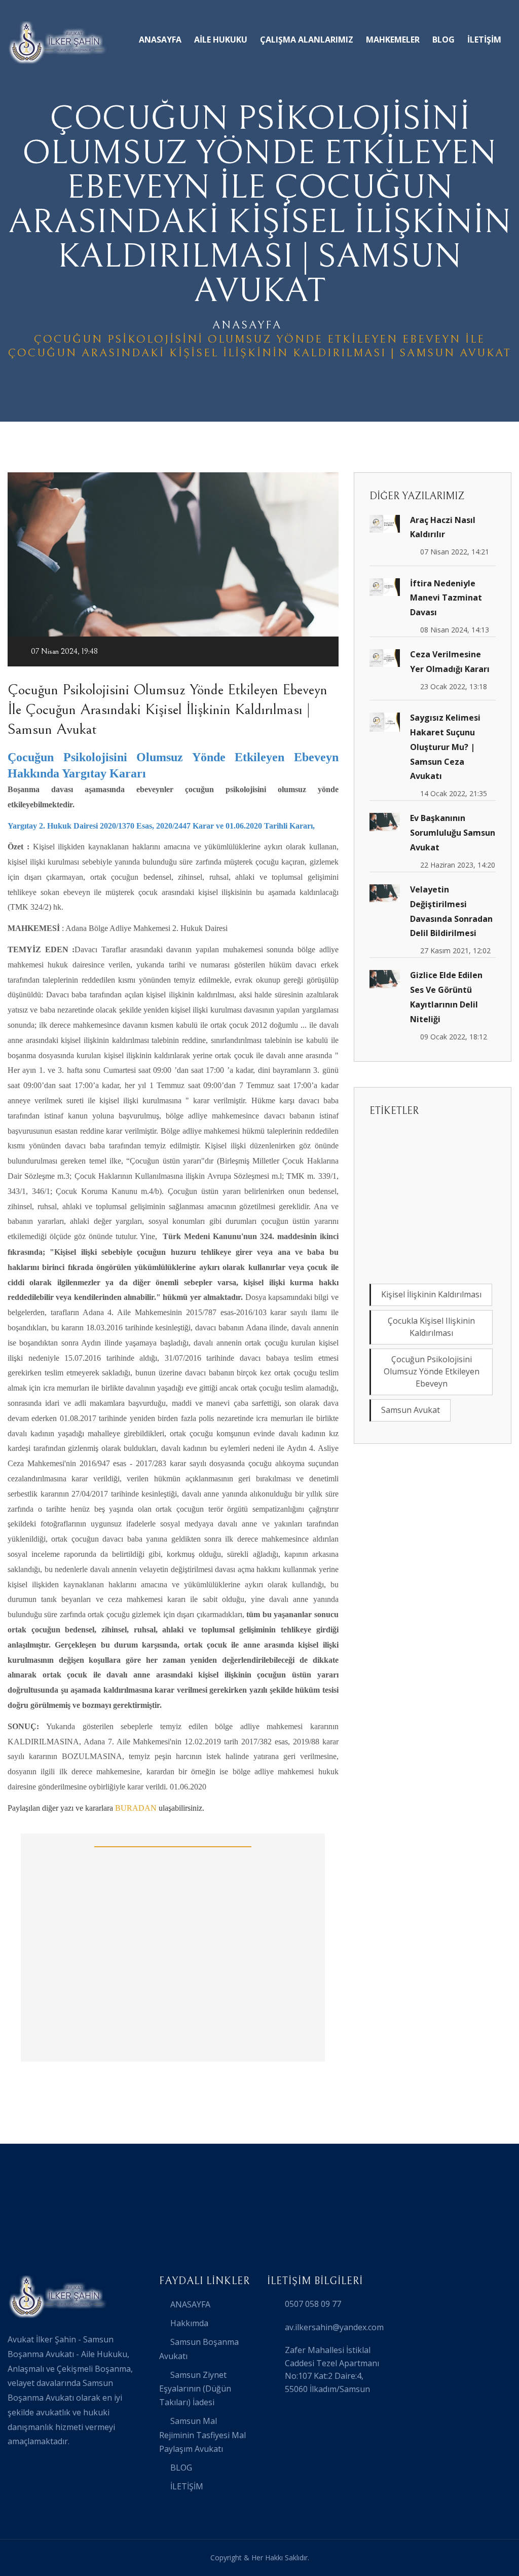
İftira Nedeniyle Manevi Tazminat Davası (446, 598)
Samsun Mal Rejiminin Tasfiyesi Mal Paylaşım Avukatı (202, 2435)
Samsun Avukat (411, 1410)
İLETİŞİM (484, 40)
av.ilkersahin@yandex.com (334, 2327)
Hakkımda (189, 2323)
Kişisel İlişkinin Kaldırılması (431, 1294)
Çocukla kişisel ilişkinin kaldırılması (431, 1327)
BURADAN (136, 1808)
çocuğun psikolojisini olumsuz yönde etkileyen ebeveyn (432, 1371)
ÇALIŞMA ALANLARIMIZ (307, 40)
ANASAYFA (160, 40)
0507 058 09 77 (313, 2304)
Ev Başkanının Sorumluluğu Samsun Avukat (453, 833)
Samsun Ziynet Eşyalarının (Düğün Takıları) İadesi (195, 2388)
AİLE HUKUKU (221, 40)
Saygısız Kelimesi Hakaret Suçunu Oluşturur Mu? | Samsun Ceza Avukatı (445, 747)
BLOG (443, 40)
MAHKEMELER (393, 40)
